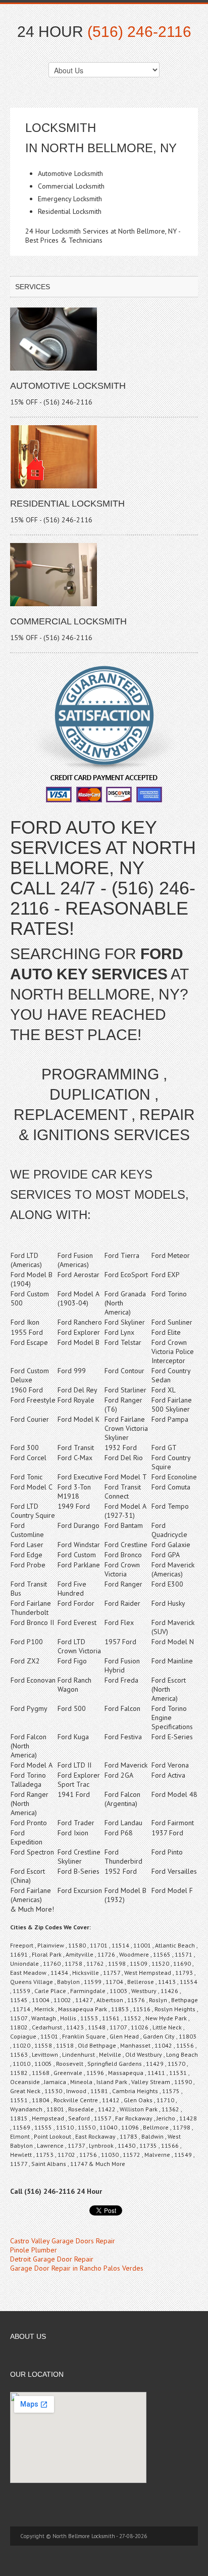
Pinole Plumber (34, 2250)
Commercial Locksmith (68, 621)
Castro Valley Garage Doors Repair (63, 2241)
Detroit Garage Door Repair (52, 2259)
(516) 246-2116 (139, 32)
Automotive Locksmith (68, 386)
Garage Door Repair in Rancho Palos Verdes (77, 2268)
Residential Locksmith (67, 504)
